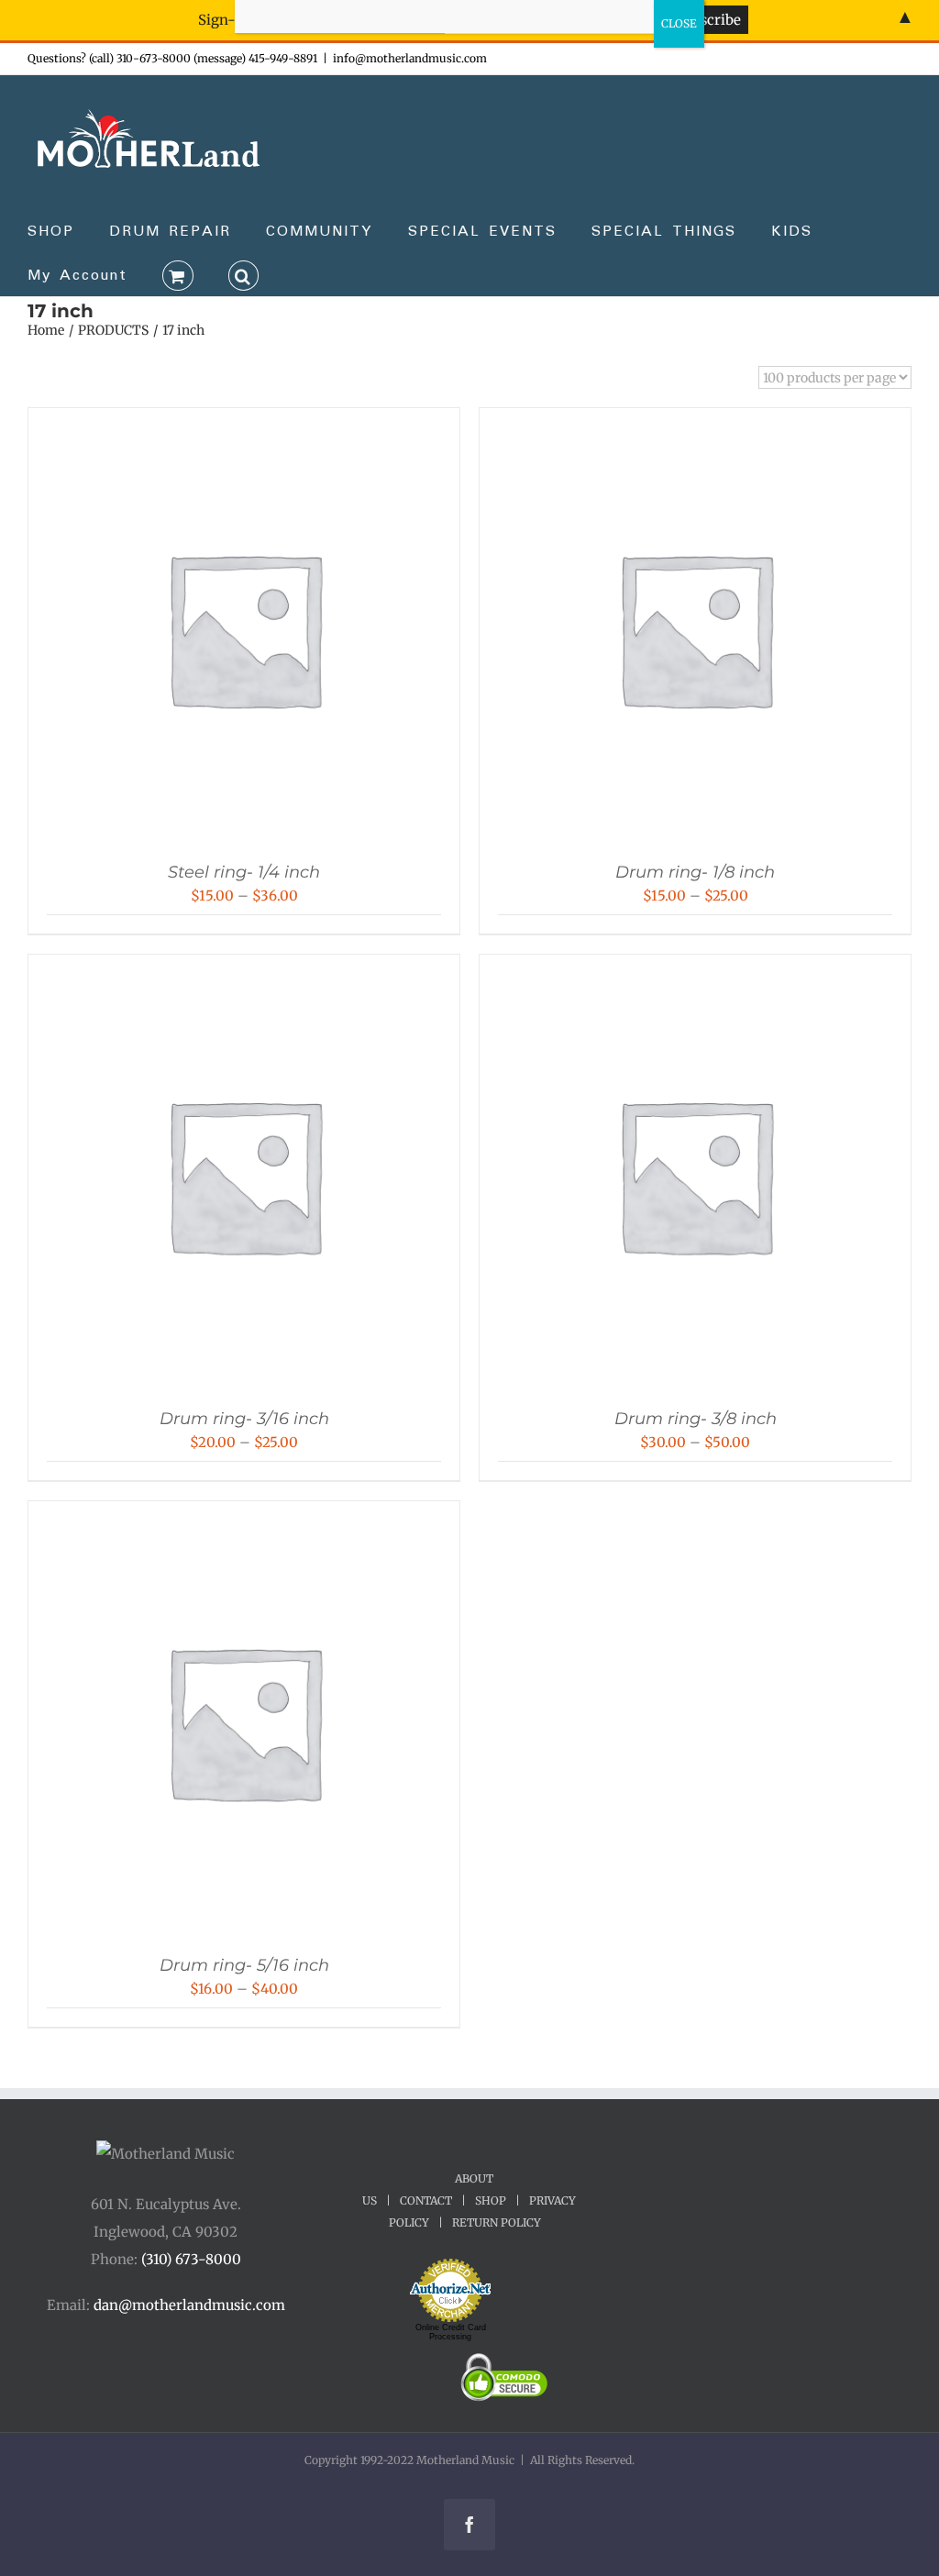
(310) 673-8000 (191, 2259)
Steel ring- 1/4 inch (244, 872)
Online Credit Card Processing (451, 2332)
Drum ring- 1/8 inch (695, 872)
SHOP (491, 2200)
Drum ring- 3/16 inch (244, 1419)
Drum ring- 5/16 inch (244, 1965)
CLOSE (679, 23)
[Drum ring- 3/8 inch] (695, 973)
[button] (244, 274)
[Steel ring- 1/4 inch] (244, 426)
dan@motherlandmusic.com (189, 2305)
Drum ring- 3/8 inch (696, 1419)
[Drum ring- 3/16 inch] (244, 973)
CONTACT (426, 2200)
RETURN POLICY (497, 2222)
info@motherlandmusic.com (410, 58)
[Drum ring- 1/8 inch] (695, 426)
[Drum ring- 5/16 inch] (244, 1519)
